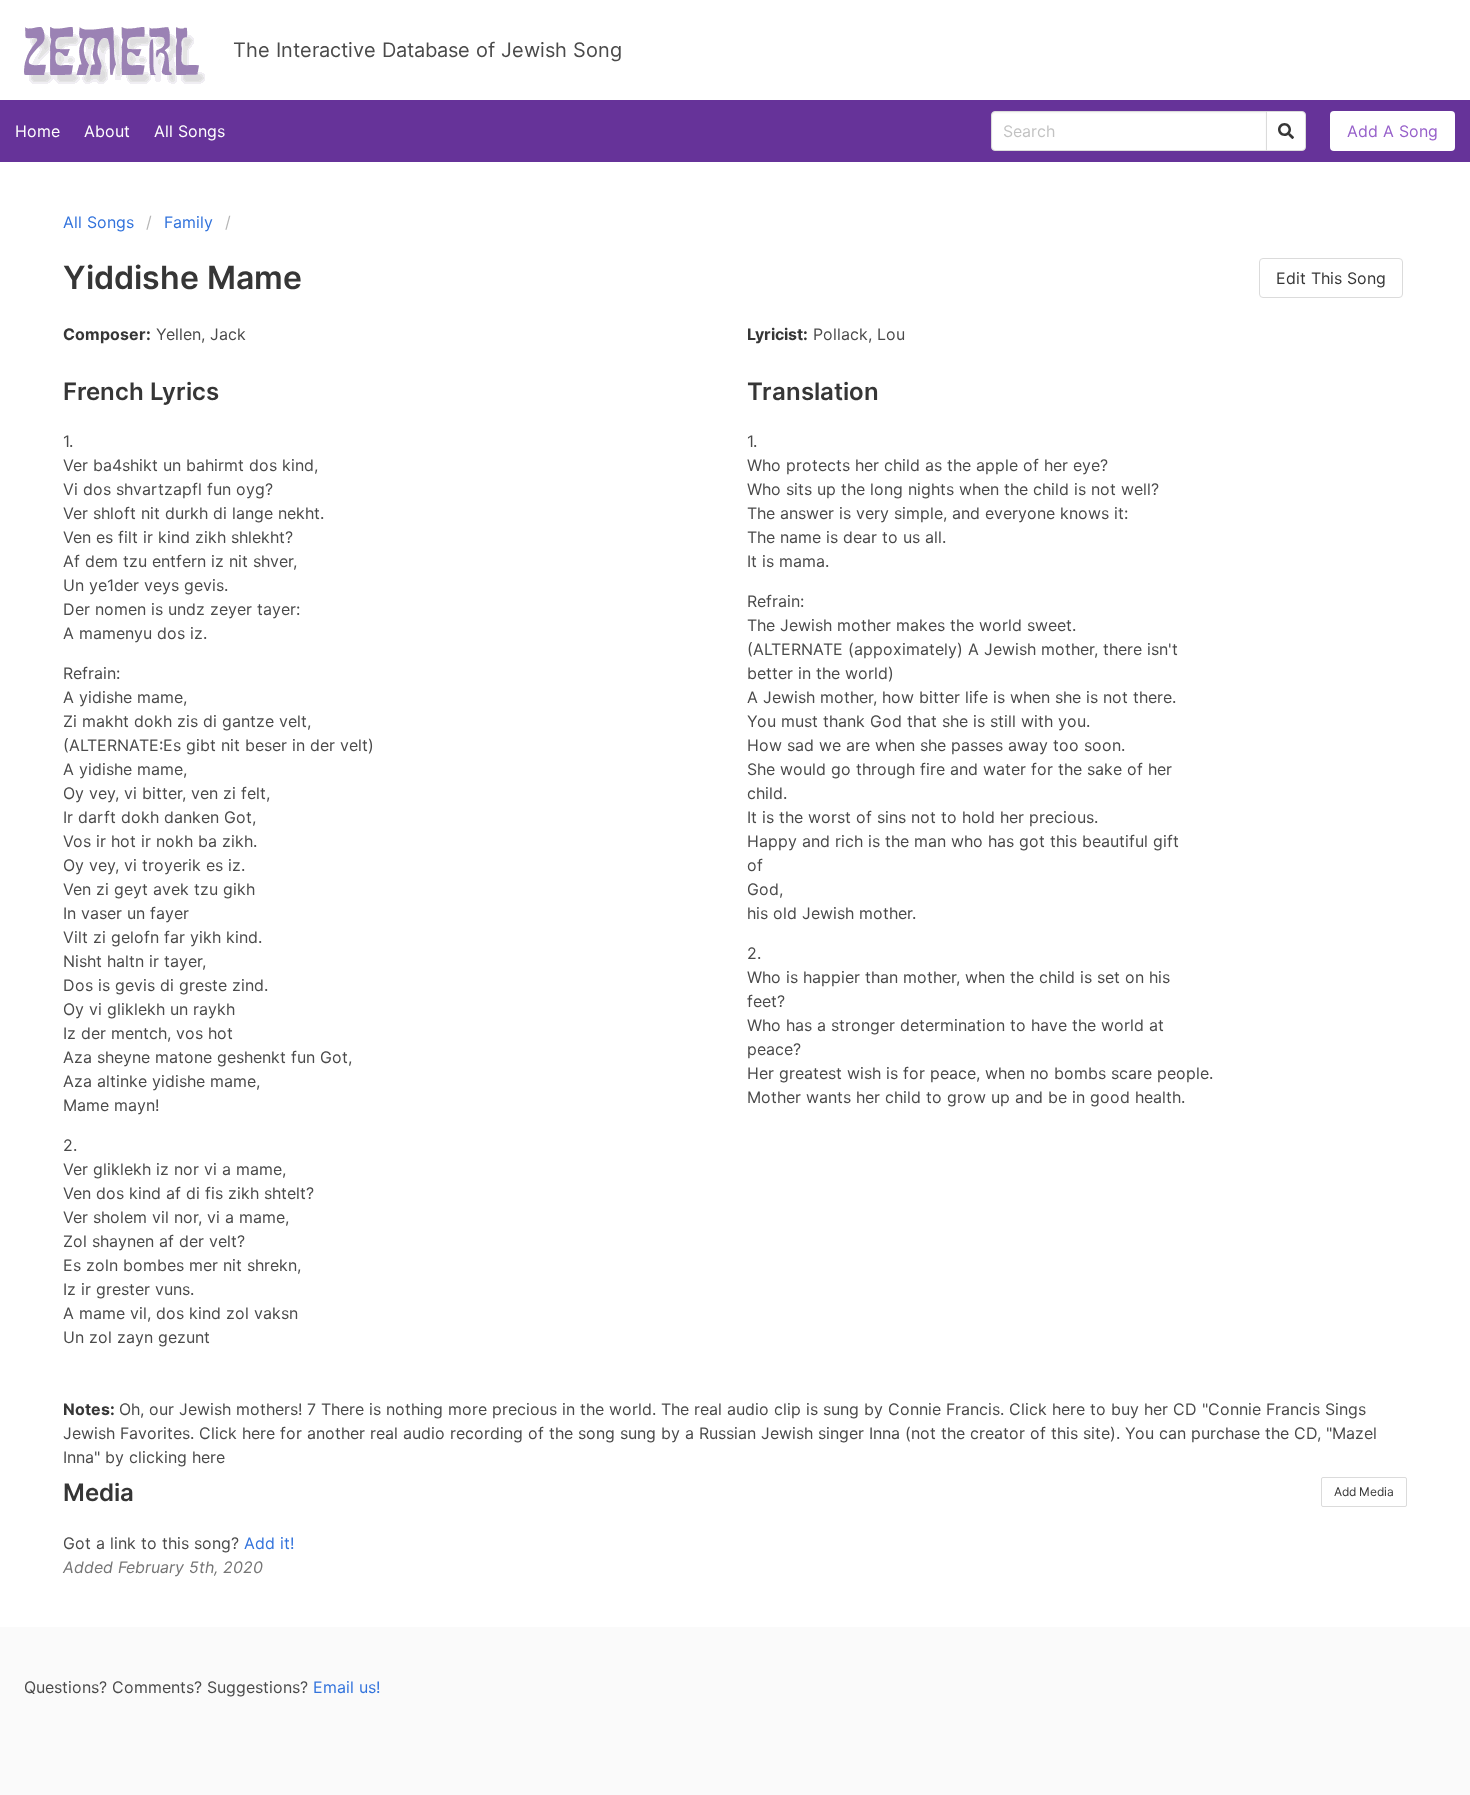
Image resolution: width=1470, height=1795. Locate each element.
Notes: (91, 1409)
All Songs (189, 131)
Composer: (107, 334)
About (107, 131)
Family (188, 222)
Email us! (346, 1687)
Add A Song (1392, 131)
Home (37, 131)
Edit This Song (1331, 278)
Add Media (1364, 1491)
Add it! (269, 1543)
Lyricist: (777, 334)
